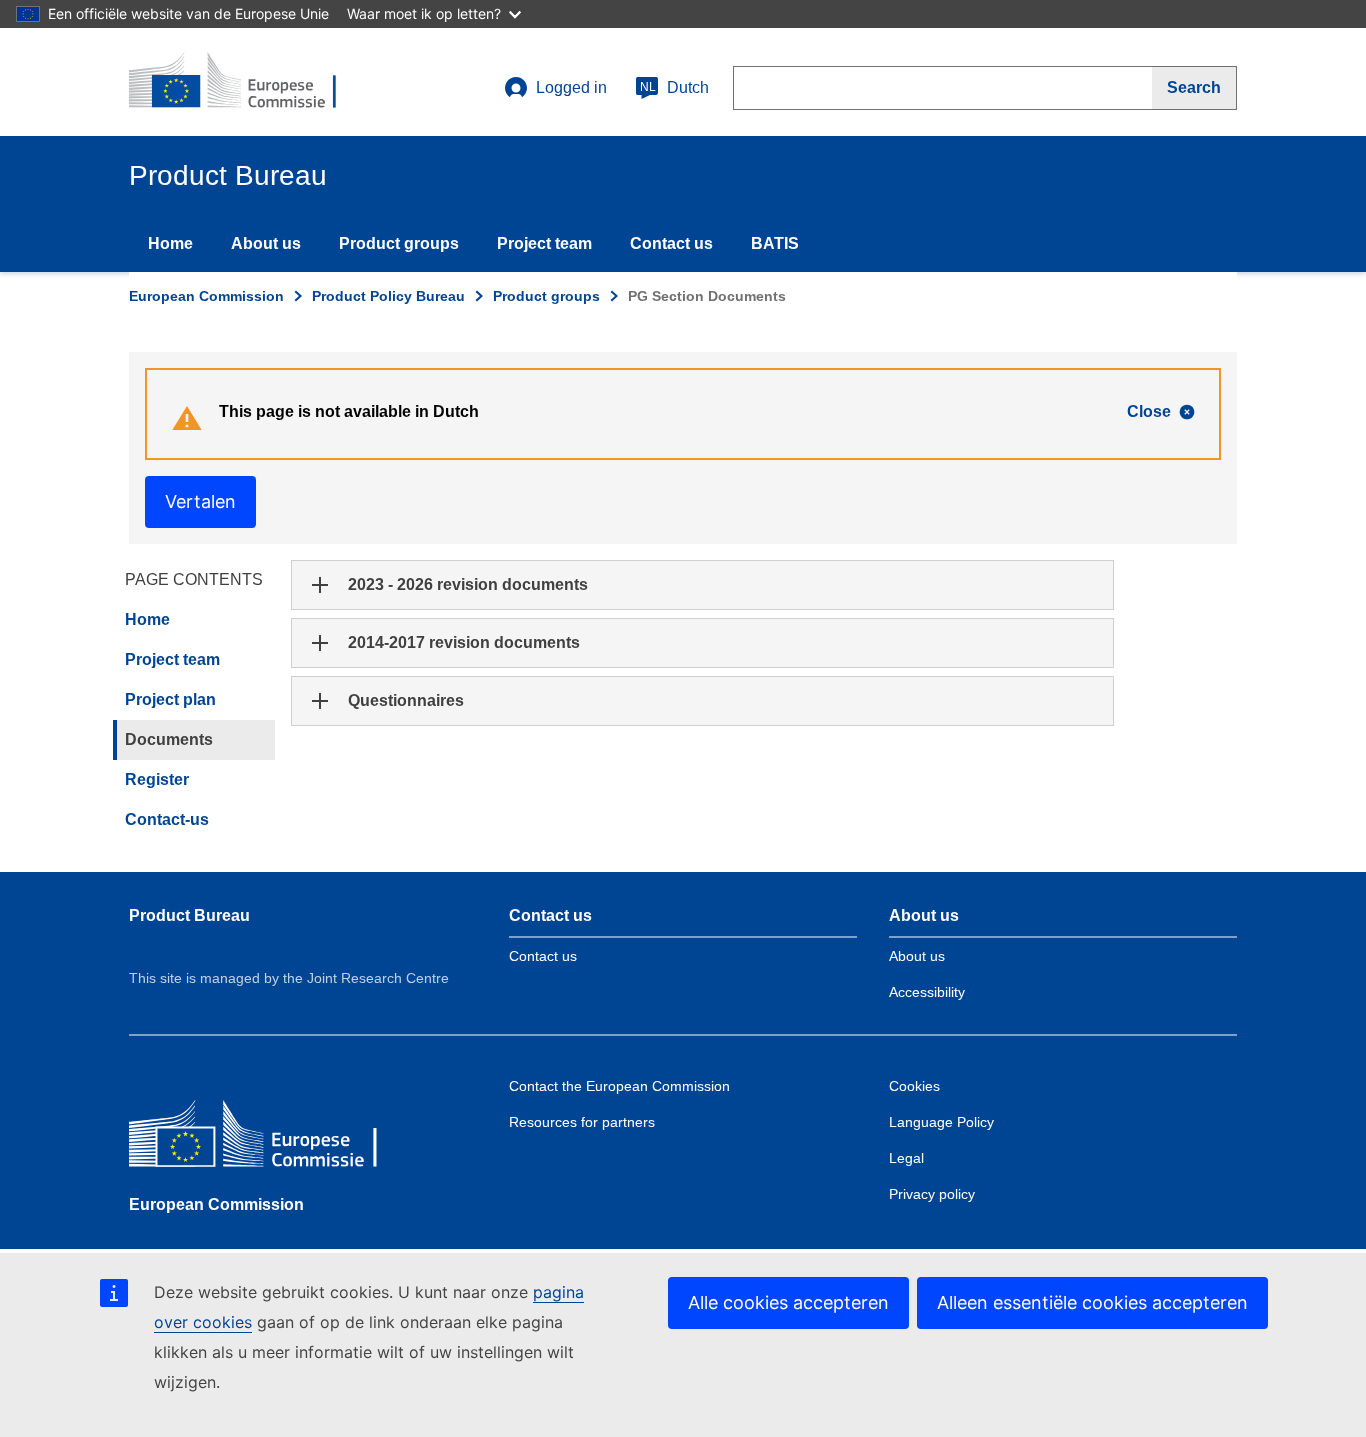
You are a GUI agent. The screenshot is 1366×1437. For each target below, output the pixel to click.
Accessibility (927, 992)
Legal (906, 1158)
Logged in (571, 87)
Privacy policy (932, 1194)
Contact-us (167, 819)
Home (170, 243)
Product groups (399, 243)
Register (157, 779)
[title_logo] (250, 82)
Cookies (914, 1086)
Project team (544, 243)
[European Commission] (274, 1138)
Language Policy (941, 1122)
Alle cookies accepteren (788, 1302)
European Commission (206, 296)
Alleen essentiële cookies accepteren (1092, 1302)
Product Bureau (189, 915)
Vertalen (200, 501)
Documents (169, 739)
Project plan (170, 699)
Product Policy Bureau (388, 296)
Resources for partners (582, 1122)
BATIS (775, 243)
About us (266, 243)
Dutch (674, 87)
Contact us (671, 243)
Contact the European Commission (619, 1086)
